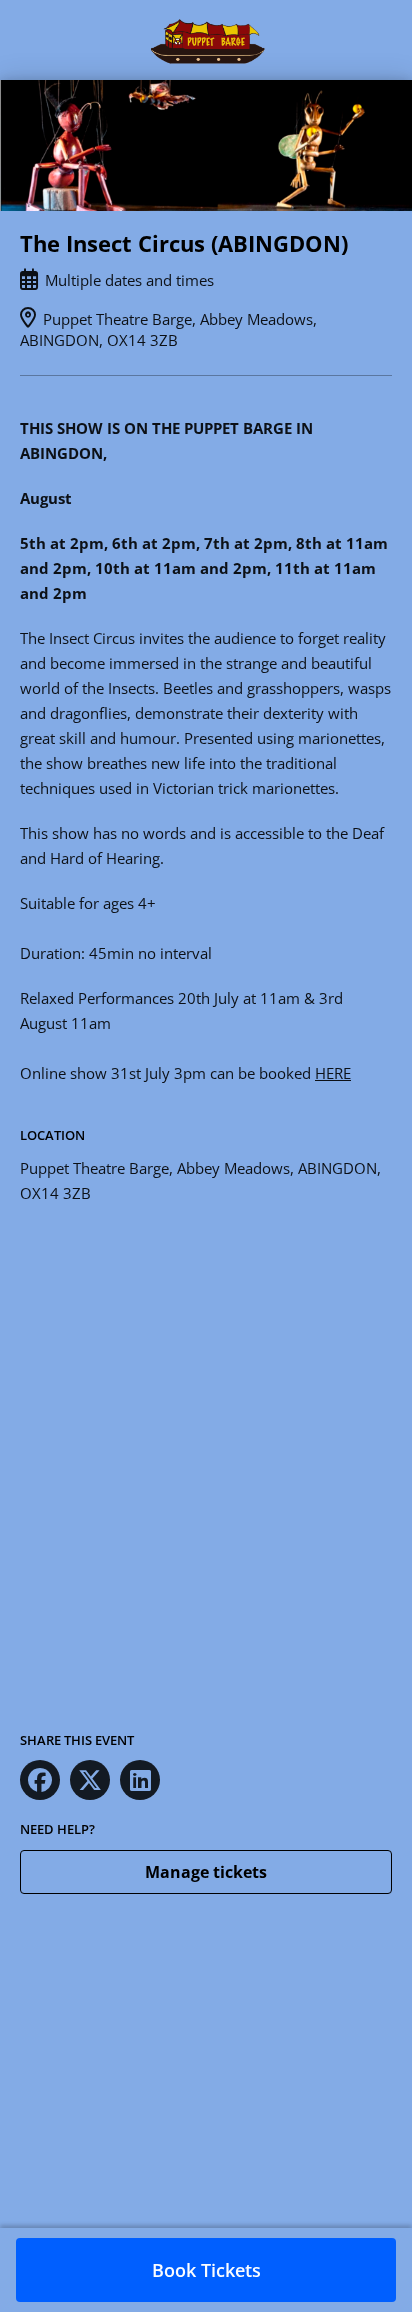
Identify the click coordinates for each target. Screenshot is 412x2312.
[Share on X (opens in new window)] (90, 1780)
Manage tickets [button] (206, 1872)
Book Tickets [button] (206, 2270)
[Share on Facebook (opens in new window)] (40, 1780)
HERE (333, 1073)
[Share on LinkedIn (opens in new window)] (140, 1780)
